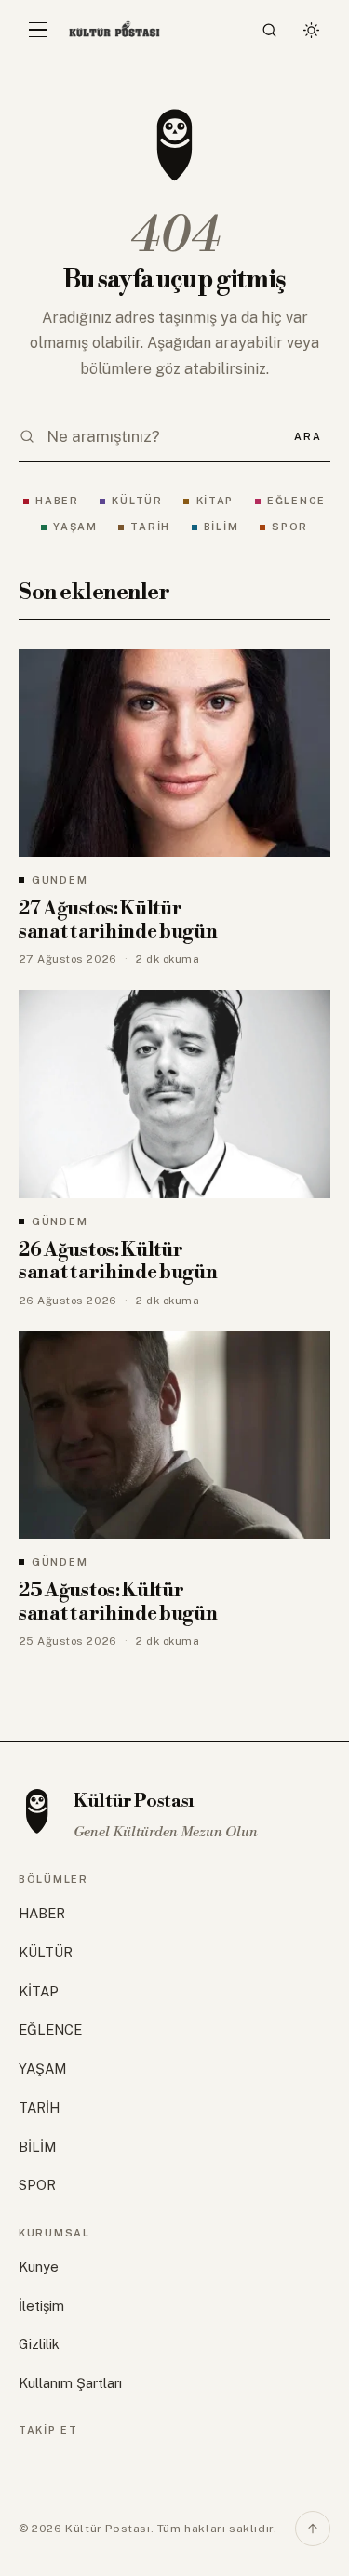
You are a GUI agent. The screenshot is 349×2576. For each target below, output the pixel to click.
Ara (308, 436)
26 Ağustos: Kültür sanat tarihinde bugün (118, 1262)
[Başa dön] (313, 2529)
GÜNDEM (60, 880)
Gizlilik (39, 2344)
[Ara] (270, 30)
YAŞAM (75, 527)
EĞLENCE (296, 501)
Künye (39, 2267)
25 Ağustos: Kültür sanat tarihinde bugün (118, 1602)
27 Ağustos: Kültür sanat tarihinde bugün (118, 921)
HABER (57, 501)
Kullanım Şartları (70, 2383)
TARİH (150, 527)
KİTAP (215, 501)
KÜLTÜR (137, 501)
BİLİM (221, 527)
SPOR (290, 527)
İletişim (41, 2306)
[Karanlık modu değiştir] (311, 30)
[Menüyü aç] (38, 30)
